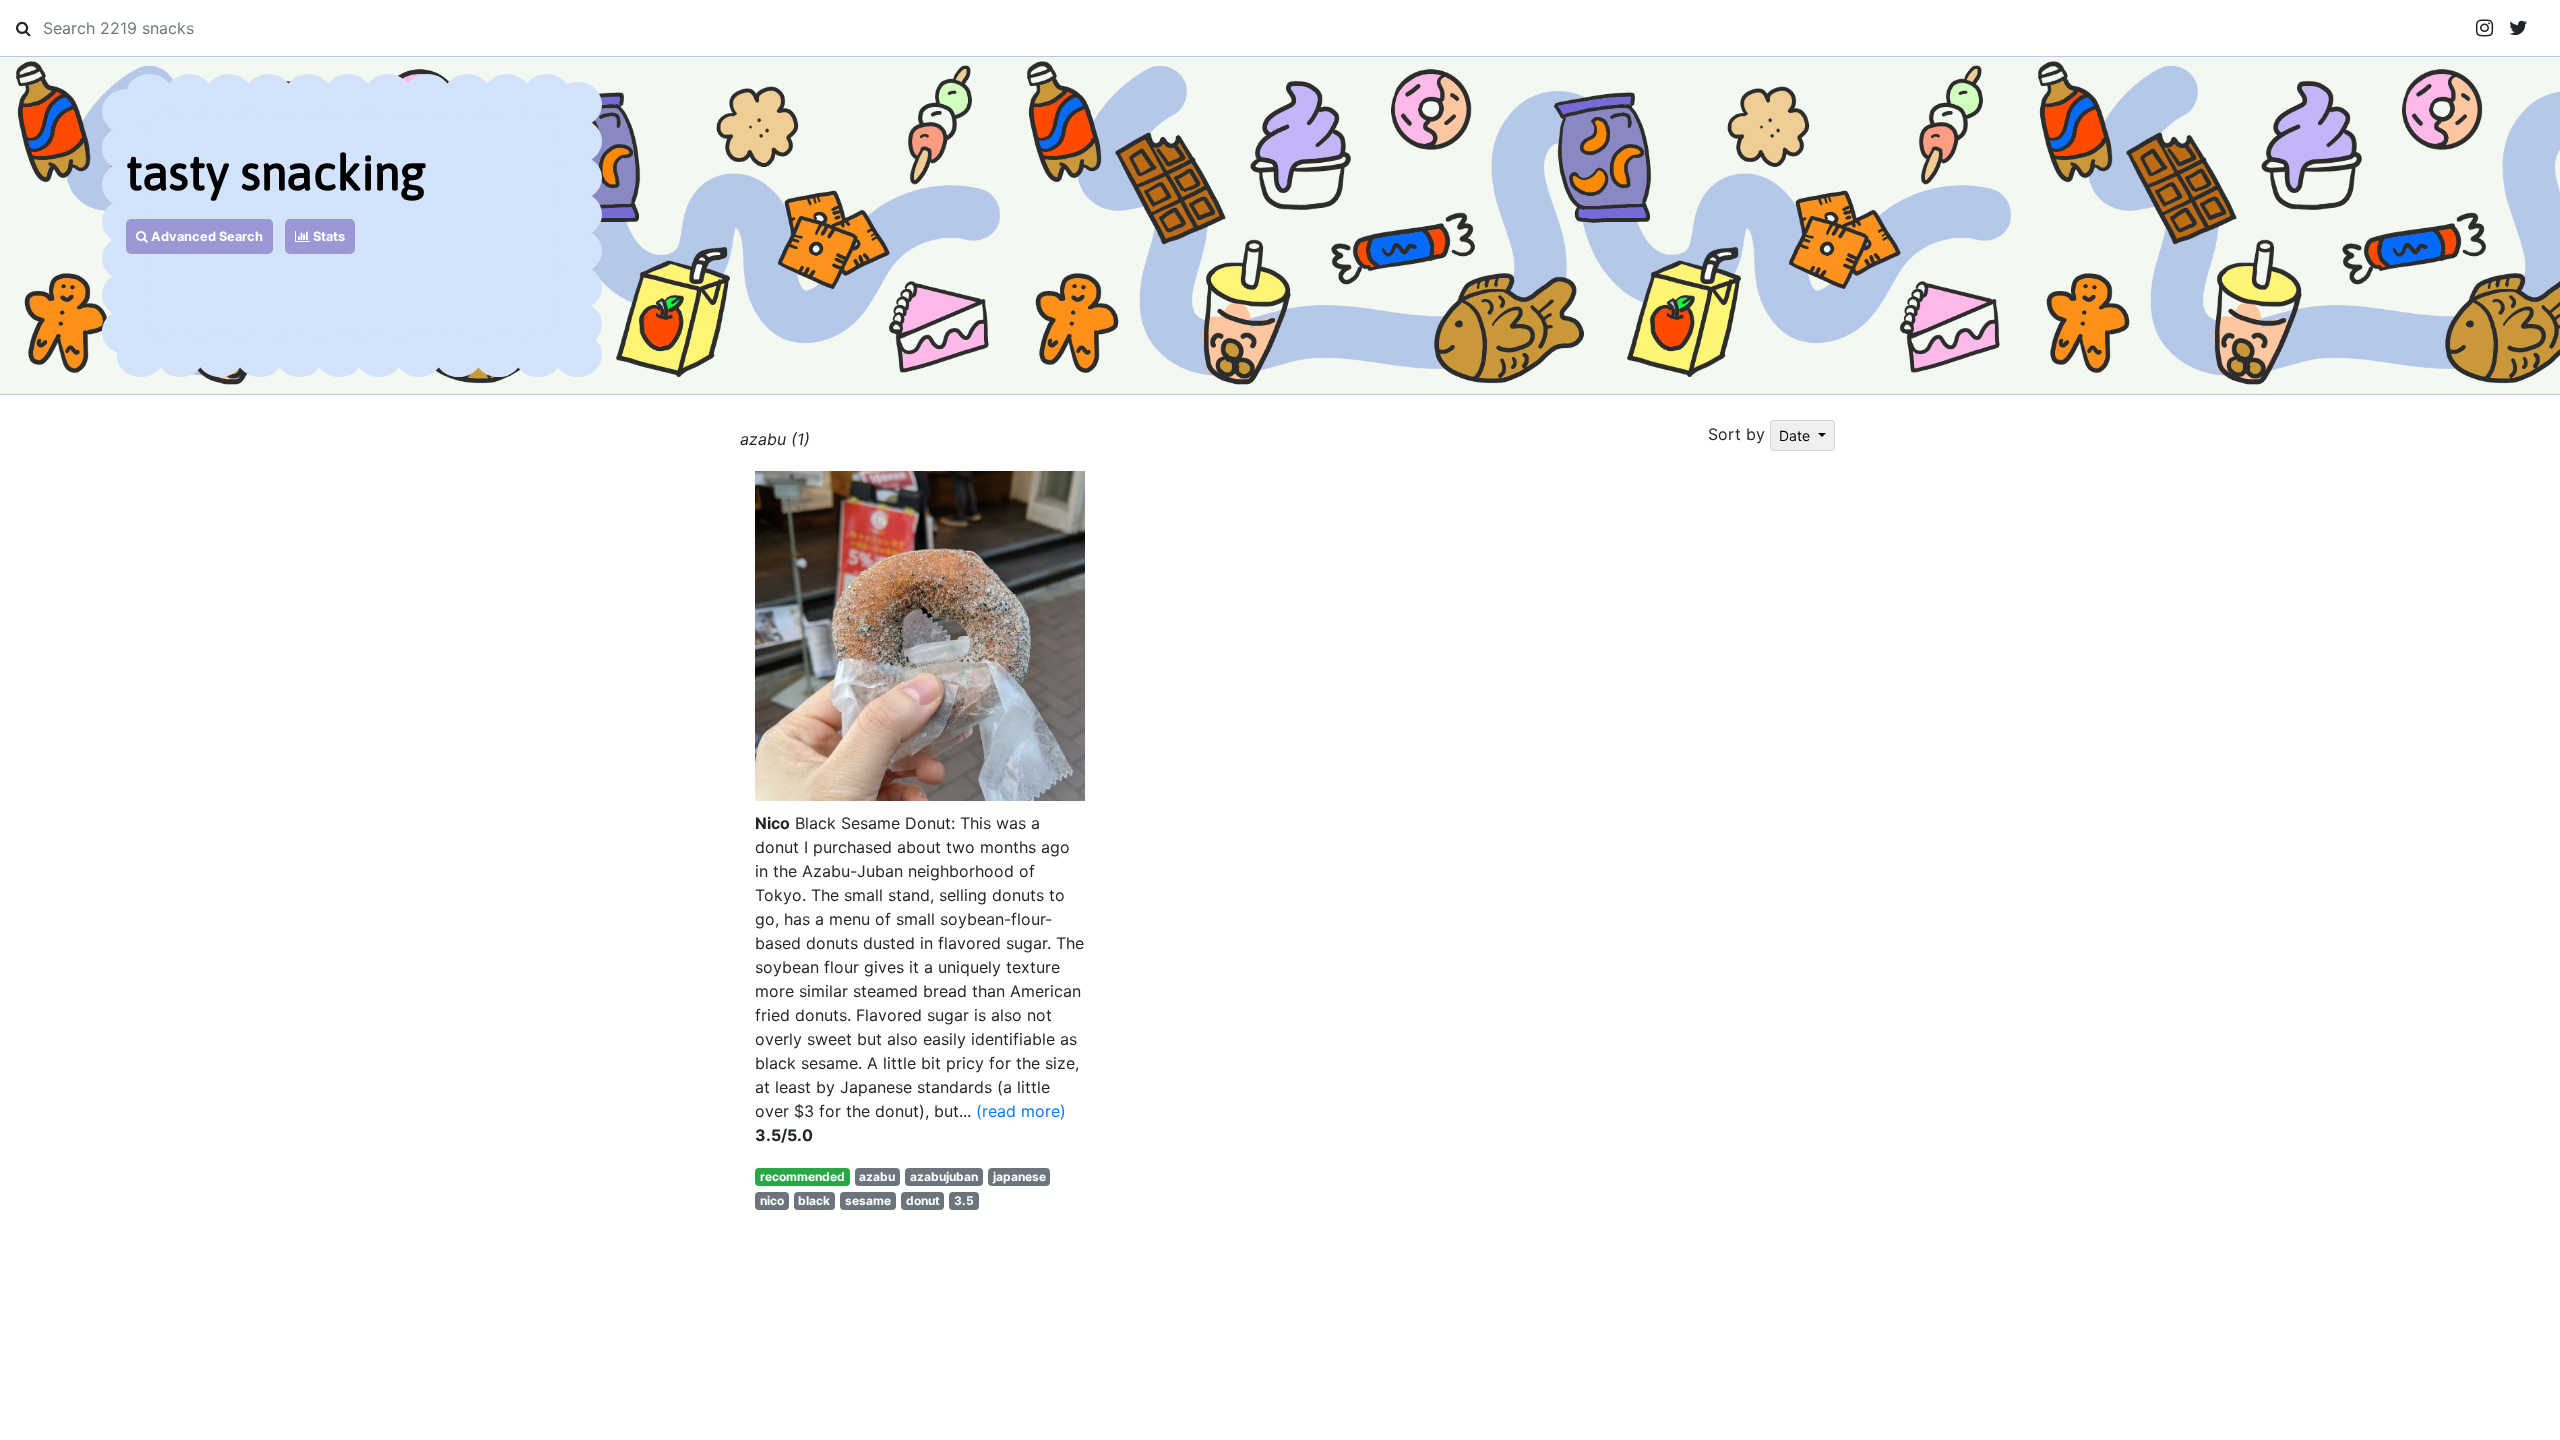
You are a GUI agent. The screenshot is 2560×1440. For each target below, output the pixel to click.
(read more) (1021, 1111)
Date (1796, 435)
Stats (327, 236)
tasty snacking (276, 172)
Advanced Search (205, 236)
